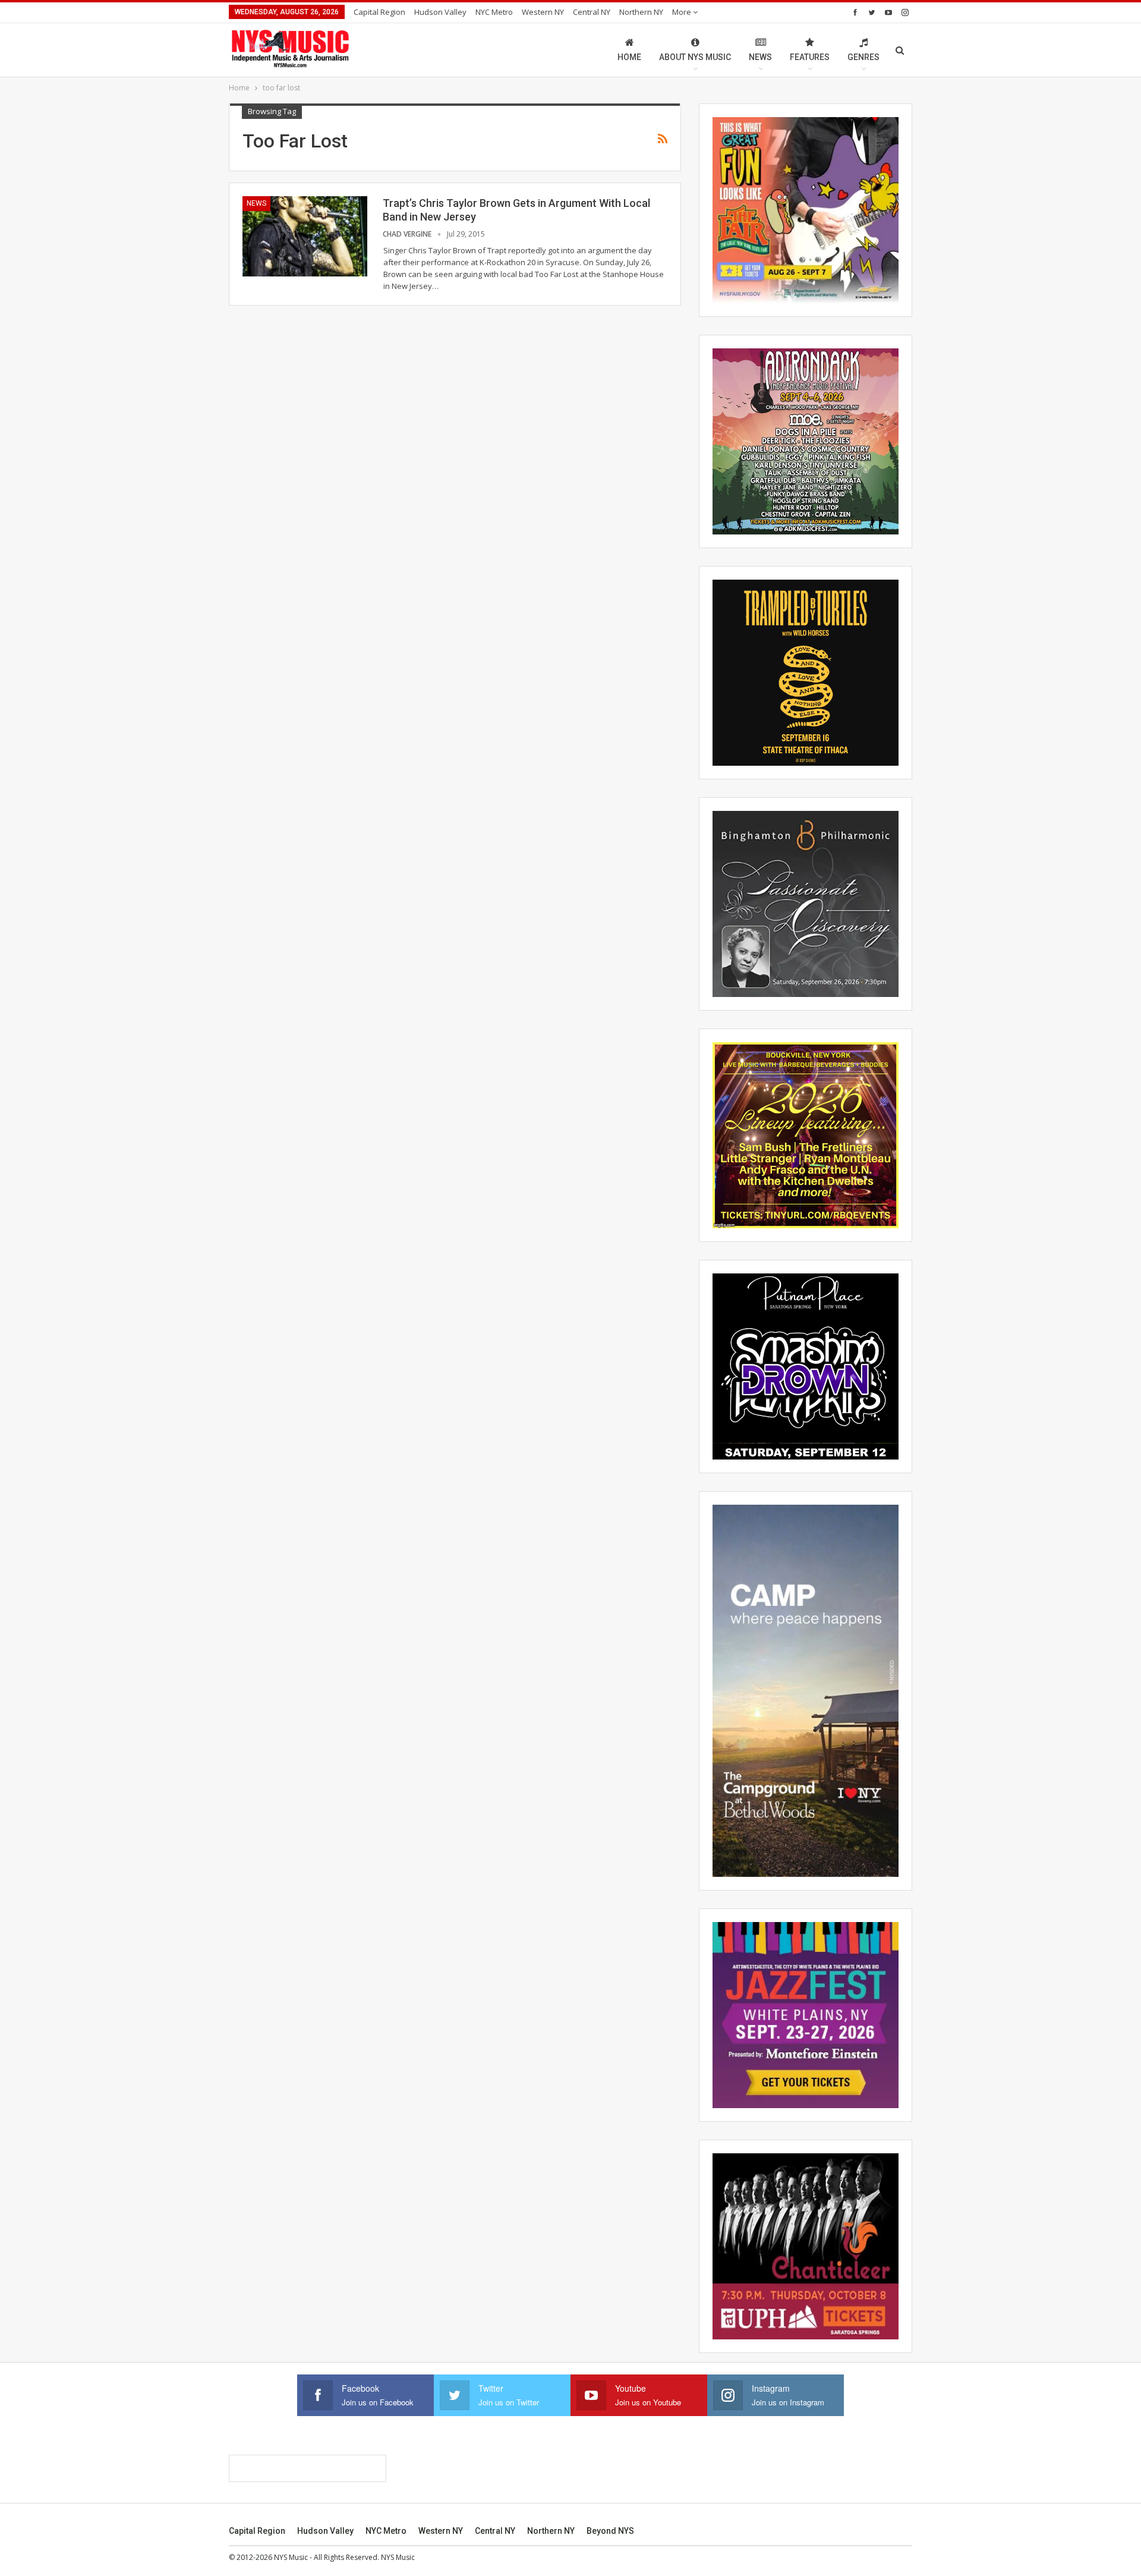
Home (629, 57)
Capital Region (379, 12)
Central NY (592, 12)
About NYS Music (695, 57)
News (760, 57)
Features (810, 57)
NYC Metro (494, 12)
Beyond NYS (610, 2531)
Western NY (543, 12)
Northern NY (641, 12)
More (683, 12)
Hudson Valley (440, 12)
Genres (863, 57)
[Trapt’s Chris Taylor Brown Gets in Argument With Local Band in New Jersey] (305, 236)
